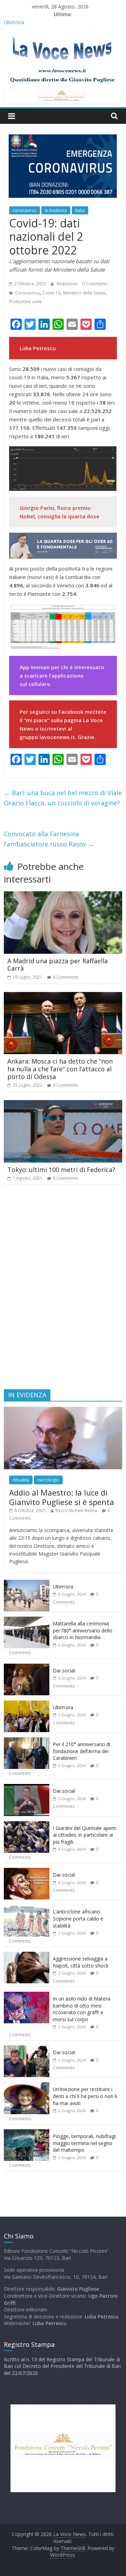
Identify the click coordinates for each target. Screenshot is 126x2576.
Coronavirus (27, 293)
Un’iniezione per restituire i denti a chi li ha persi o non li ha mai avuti (85, 2096)
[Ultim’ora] (27, 1583)
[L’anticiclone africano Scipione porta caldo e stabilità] (27, 1908)
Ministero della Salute (84, 293)
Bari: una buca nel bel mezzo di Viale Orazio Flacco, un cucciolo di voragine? (63, 798)
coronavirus (24, 210)
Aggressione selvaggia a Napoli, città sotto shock (81, 1962)
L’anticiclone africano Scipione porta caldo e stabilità (78, 1918)
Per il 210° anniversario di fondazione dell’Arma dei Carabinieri (82, 1751)
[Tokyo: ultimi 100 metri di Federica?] (63, 1104)
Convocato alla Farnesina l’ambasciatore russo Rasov (49, 839)
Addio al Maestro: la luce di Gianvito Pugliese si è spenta (62, 1497)
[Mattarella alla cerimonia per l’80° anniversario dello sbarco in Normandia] (27, 1620)
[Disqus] (63, 1290)
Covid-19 (51, 293)
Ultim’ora (14, 22)
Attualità (21, 1480)
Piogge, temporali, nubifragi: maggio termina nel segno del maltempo (85, 2143)
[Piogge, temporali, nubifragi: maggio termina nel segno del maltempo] (27, 2133)
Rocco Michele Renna (76, 1510)
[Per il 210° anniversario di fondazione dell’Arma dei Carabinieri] (27, 1741)
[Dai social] (27, 1667)
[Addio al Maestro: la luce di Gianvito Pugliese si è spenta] (63, 1410)
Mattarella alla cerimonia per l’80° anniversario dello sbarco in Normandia (83, 1630)
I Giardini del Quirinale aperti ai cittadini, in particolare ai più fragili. (85, 1835)
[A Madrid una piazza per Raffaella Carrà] (63, 896)
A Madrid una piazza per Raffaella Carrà (58, 965)
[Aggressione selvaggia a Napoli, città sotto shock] (27, 1955)
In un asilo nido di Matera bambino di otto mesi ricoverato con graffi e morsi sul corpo (82, 2009)
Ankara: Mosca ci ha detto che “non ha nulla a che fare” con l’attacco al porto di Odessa (60, 1069)
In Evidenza (56, 210)
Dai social (64, 1670)
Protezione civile (25, 302)
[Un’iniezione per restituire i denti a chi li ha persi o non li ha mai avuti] (27, 2086)
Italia (80, 210)
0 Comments (95, 284)
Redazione (68, 284)
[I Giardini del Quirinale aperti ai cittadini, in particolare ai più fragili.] (27, 1825)
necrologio (48, 1480)
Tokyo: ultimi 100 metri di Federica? (61, 1170)
